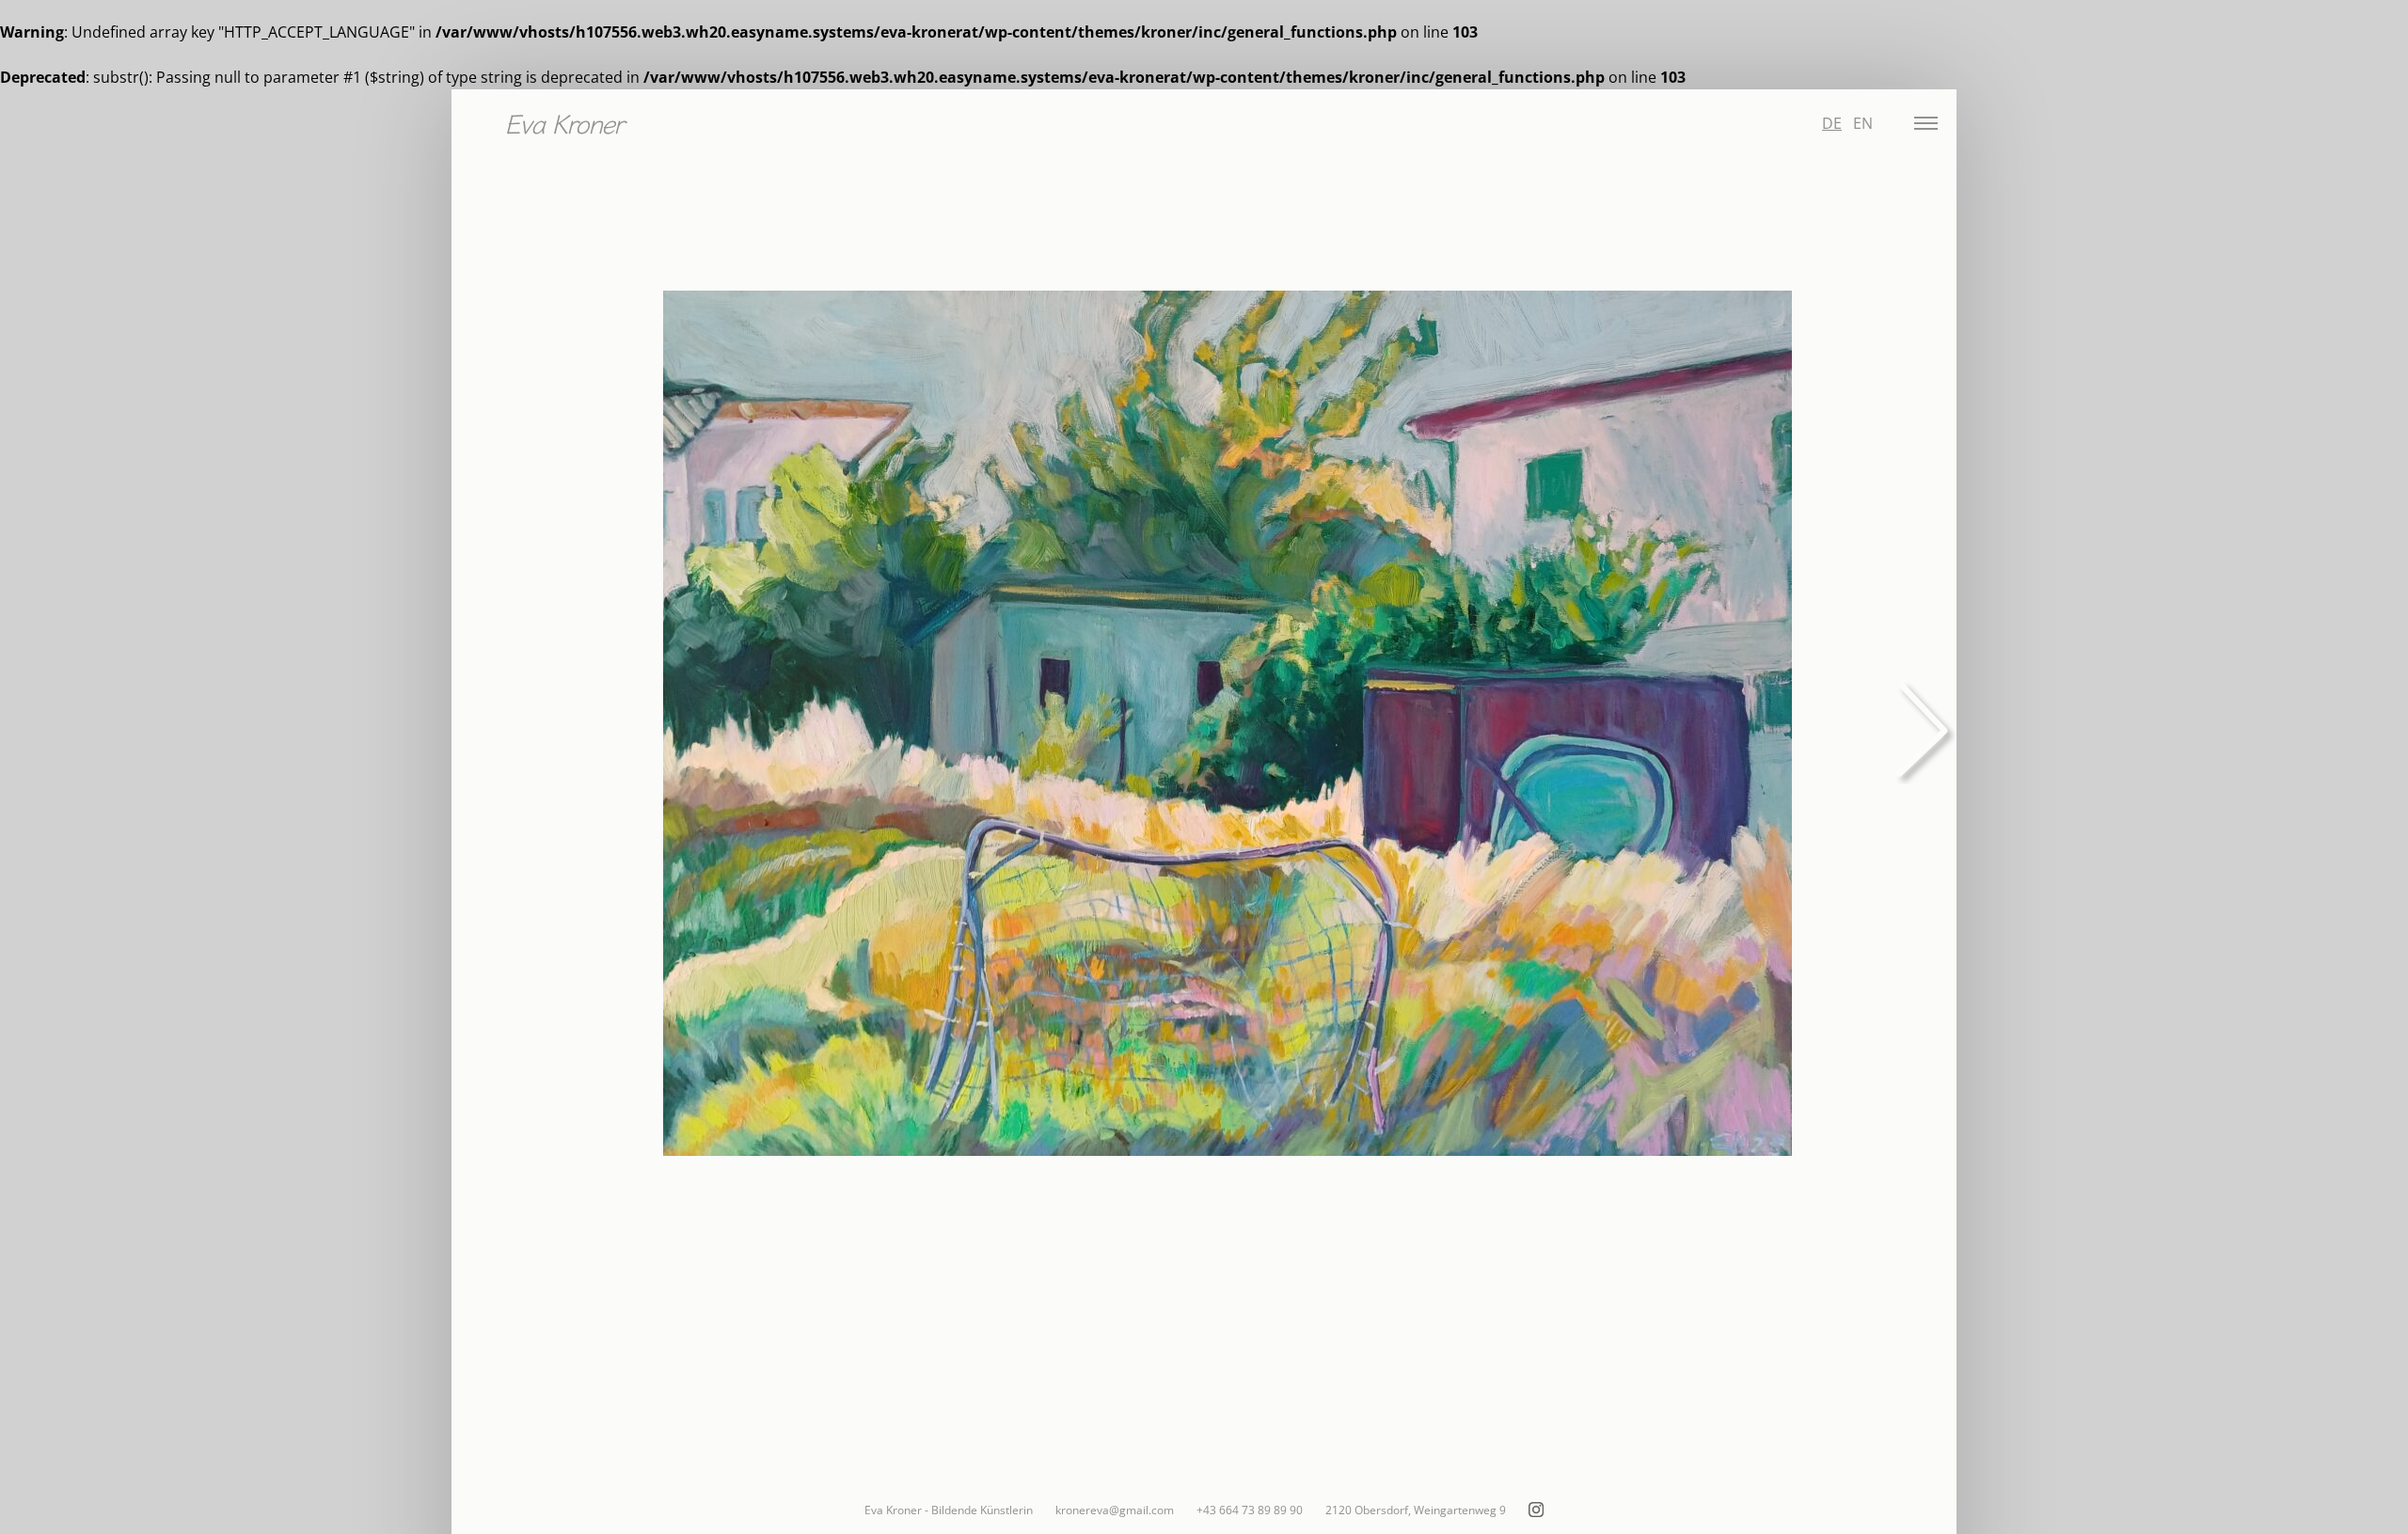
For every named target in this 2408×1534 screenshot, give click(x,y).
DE (1832, 123)
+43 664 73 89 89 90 (1250, 1510)
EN (1863, 123)
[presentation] (1919, 726)
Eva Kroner (563, 122)
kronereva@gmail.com (1115, 1510)
